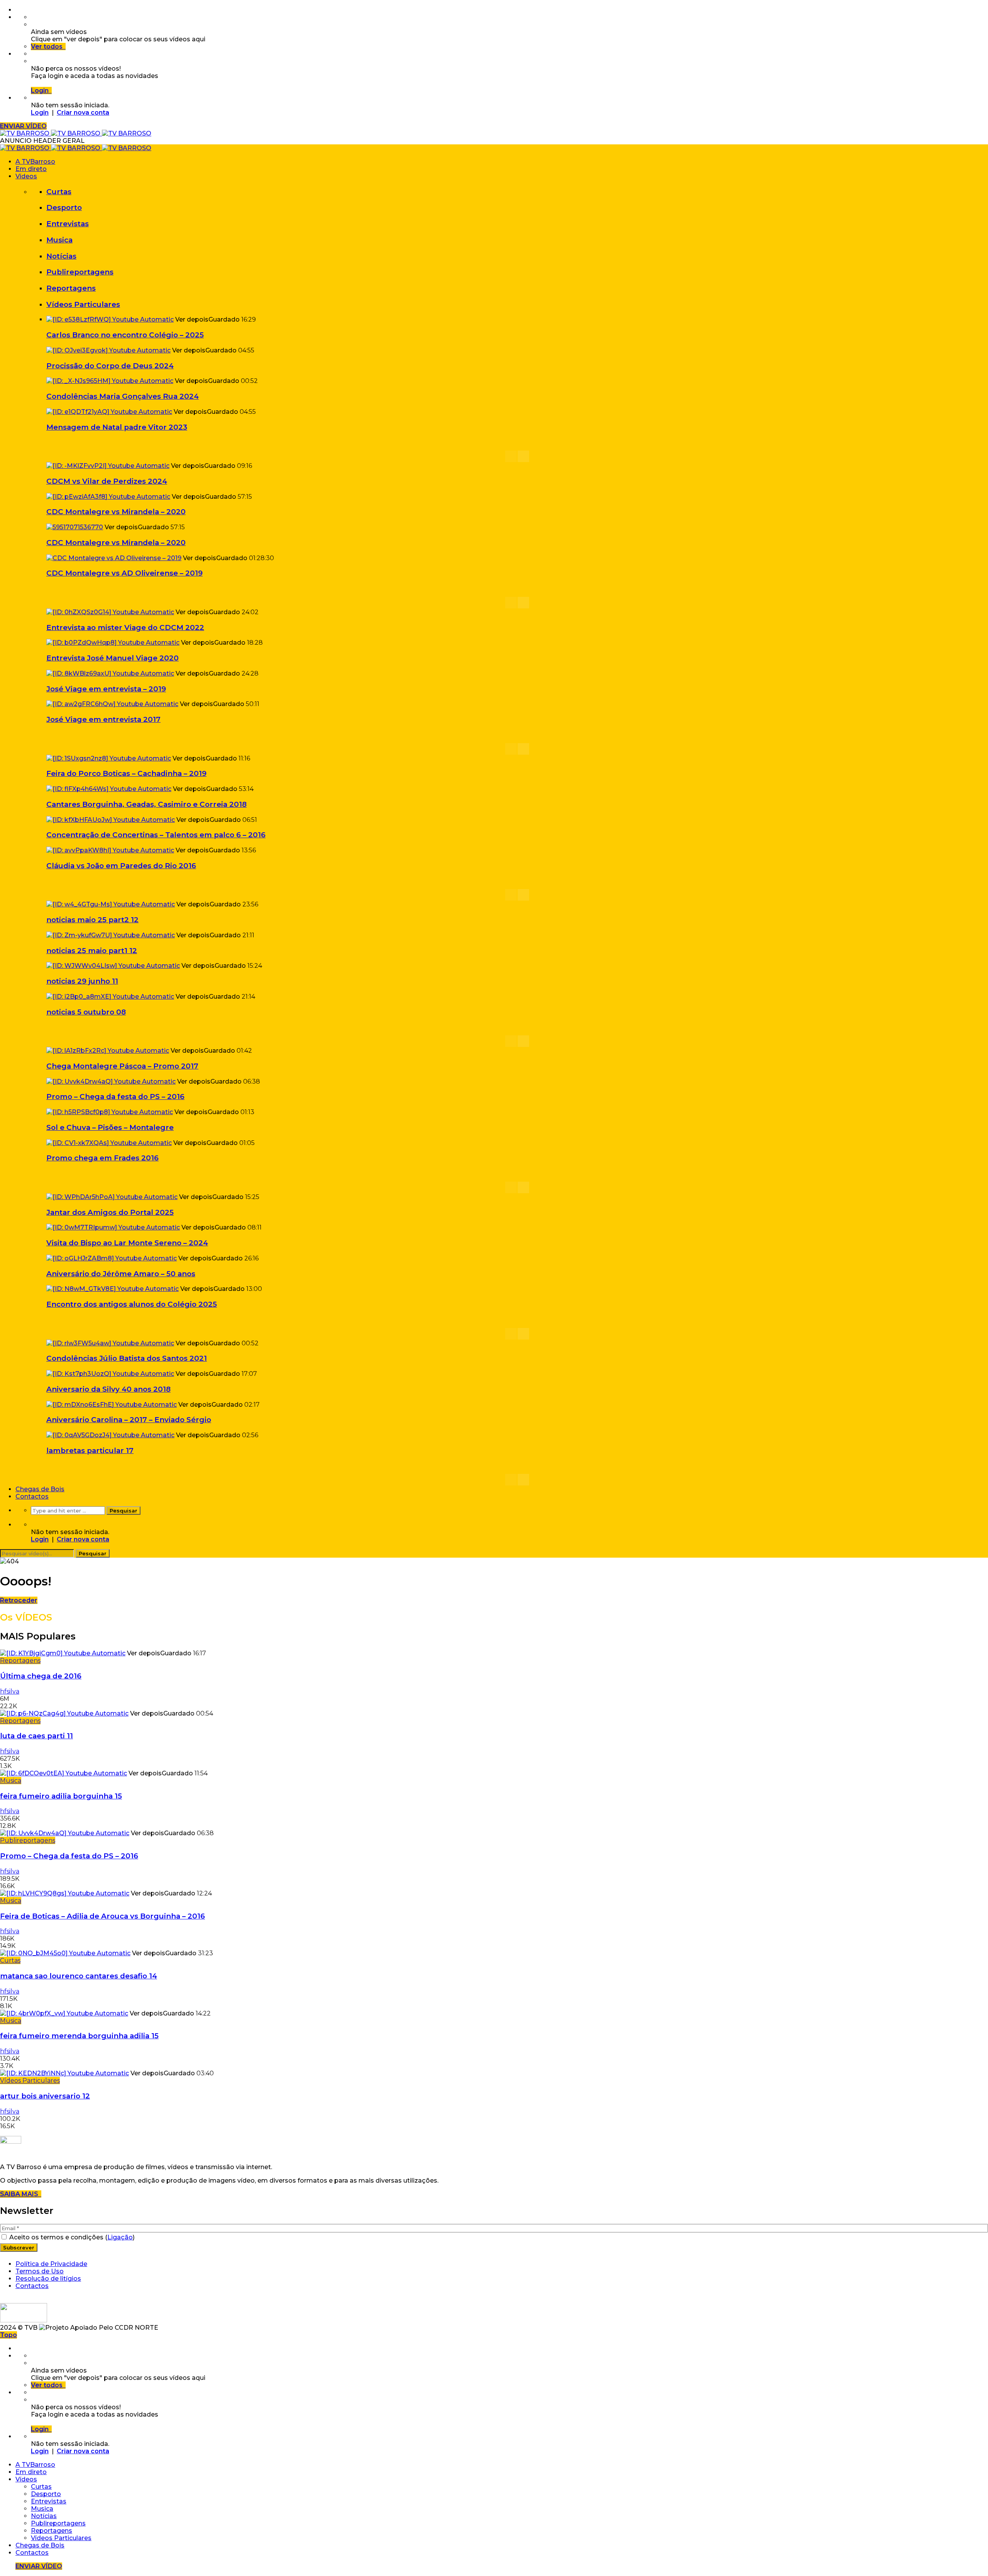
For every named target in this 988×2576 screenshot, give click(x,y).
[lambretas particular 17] (110, 1435)
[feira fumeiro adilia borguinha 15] (63, 1773)
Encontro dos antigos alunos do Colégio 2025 (132, 1304)
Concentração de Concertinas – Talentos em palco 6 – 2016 (156, 835)
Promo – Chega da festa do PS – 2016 (115, 1097)
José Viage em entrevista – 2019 (106, 689)
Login (40, 113)
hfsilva (10, 1691)
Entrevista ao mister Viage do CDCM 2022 (125, 627)
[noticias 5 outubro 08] (110, 997)
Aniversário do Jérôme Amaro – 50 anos (121, 1274)
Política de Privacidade (51, 2264)
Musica (59, 240)
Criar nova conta (83, 113)
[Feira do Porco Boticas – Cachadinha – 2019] (109, 758)
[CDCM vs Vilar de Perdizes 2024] (108, 466)
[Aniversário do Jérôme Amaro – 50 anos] (112, 1258)
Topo (8, 2335)
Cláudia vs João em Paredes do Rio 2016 (121, 866)
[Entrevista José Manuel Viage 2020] (113, 643)
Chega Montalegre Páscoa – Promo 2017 (122, 1066)
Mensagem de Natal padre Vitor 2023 (117, 427)
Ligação (120, 2237)
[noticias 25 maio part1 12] (111, 935)
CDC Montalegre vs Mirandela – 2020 (116, 512)
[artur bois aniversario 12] (64, 2073)
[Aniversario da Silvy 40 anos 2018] (110, 1374)
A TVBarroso (35, 162)
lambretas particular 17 (90, 1451)
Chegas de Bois (40, 1489)
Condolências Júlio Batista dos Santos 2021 (127, 1358)
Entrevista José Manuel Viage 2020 (113, 658)
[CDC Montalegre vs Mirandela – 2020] (108, 497)
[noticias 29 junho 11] (113, 966)
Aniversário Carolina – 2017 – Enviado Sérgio (129, 1420)
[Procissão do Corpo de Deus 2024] (108, 350)
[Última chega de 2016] (63, 1653)
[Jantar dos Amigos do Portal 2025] (112, 1197)
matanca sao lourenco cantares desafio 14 (79, 1976)
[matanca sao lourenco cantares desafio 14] (65, 1953)
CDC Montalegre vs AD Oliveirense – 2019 (124, 573)
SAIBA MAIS (21, 2194)
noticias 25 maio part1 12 (92, 951)
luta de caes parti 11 (36, 1736)
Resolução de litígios (48, 2279)
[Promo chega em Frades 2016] (109, 1143)
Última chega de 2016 (41, 1676)
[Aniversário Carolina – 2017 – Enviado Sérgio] (112, 1405)
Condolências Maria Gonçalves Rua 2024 (123, 396)
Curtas (59, 192)
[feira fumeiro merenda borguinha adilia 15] (64, 2013)
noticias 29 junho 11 (82, 981)
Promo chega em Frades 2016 (102, 1158)
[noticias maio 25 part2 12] (111, 904)
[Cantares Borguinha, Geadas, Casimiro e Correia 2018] (109, 789)
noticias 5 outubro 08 (86, 1012)
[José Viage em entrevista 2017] (112, 704)
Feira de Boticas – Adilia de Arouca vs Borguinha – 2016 (102, 1916)
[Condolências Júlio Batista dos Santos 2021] (110, 1343)
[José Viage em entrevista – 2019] (110, 673)
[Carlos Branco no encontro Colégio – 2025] (110, 319)
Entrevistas (68, 224)
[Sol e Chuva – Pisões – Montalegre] (110, 1112)
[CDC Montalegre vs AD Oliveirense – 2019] (114, 558)
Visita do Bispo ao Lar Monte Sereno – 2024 (127, 1243)
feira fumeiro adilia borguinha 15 (61, 1796)
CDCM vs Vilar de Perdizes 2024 (107, 481)
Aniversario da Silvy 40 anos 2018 (108, 1389)
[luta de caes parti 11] (64, 1713)
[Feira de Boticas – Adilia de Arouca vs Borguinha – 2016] (65, 1893)
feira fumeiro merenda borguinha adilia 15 (79, 2036)
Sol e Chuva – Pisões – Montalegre (110, 1127)
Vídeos (26, 176)
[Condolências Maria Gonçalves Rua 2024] (110, 381)
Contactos (32, 1496)
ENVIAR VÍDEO (23, 126)
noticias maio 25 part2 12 (92, 920)
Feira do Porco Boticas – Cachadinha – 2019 (126, 773)
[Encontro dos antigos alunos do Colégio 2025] (113, 1289)
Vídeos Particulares (83, 304)
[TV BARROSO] (76, 133)
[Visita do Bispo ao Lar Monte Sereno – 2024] (113, 1227)
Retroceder (19, 1600)
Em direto (31, 169)
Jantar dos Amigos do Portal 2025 (110, 1212)
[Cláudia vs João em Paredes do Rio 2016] (110, 850)
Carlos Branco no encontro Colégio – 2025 (125, 335)
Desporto (64, 207)
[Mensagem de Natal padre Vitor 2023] (109, 412)
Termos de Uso (40, 2271)
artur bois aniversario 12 (45, 2096)
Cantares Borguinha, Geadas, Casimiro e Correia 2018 (146, 804)
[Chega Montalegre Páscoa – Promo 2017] (108, 1051)
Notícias (61, 256)
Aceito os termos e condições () (71, 2237)
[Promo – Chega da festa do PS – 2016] (111, 1081)
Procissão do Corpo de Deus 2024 (110, 366)
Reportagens (71, 288)
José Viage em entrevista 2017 (103, 719)
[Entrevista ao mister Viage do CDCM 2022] (110, 612)
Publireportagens (80, 272)
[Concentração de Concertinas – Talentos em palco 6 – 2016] (111, 820)
